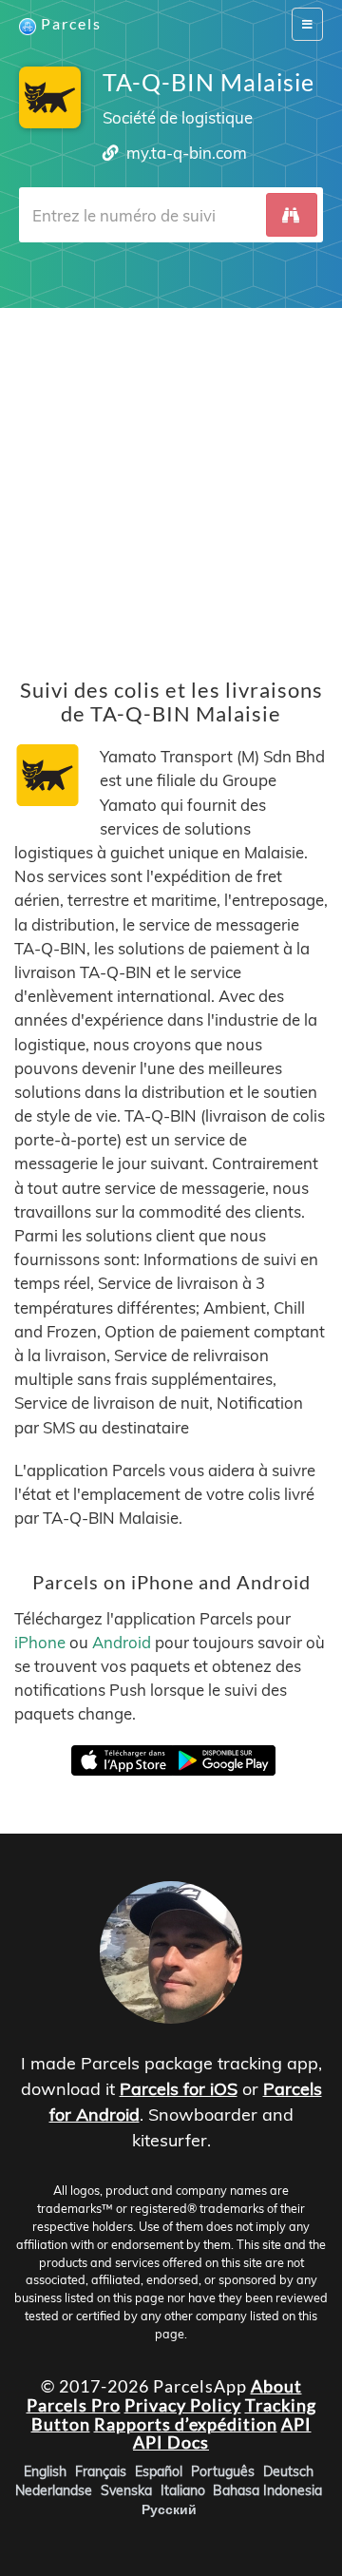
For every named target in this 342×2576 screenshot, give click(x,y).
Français (101, 2471)
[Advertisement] (171, 479)
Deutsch (288, 2471)
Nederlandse (54, 2490)
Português (223, 2471)
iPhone (40, 1642)
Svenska (126, 2490)
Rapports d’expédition (186, 2423)
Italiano (183, 2490)
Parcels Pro (74, 2404)
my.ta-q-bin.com (187, 153)
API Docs (171, 2442)
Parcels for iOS (179, 2089)
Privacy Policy (183, 2404)
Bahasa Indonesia (267, 2490)
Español (159, 2471)
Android (122, 1642)
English (45, 2471)
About (276, 2386)
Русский (169, 2509)
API (296, 2423)
